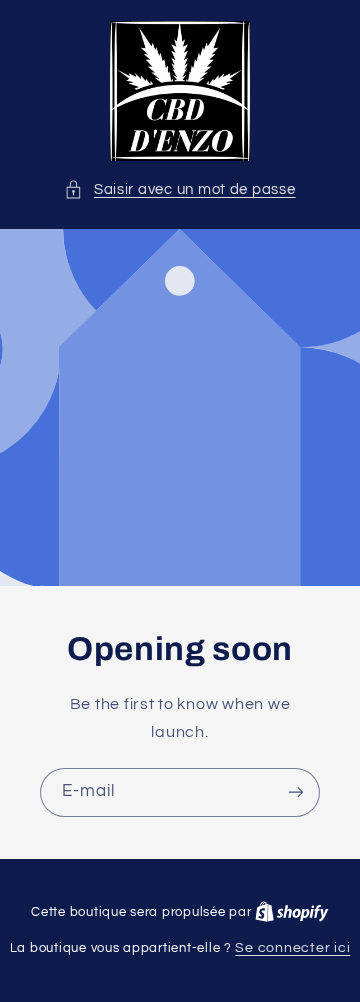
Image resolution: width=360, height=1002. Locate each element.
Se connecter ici (292, 948)
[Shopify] (292, 912)
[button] (179, 190)
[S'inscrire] (296, 792)
